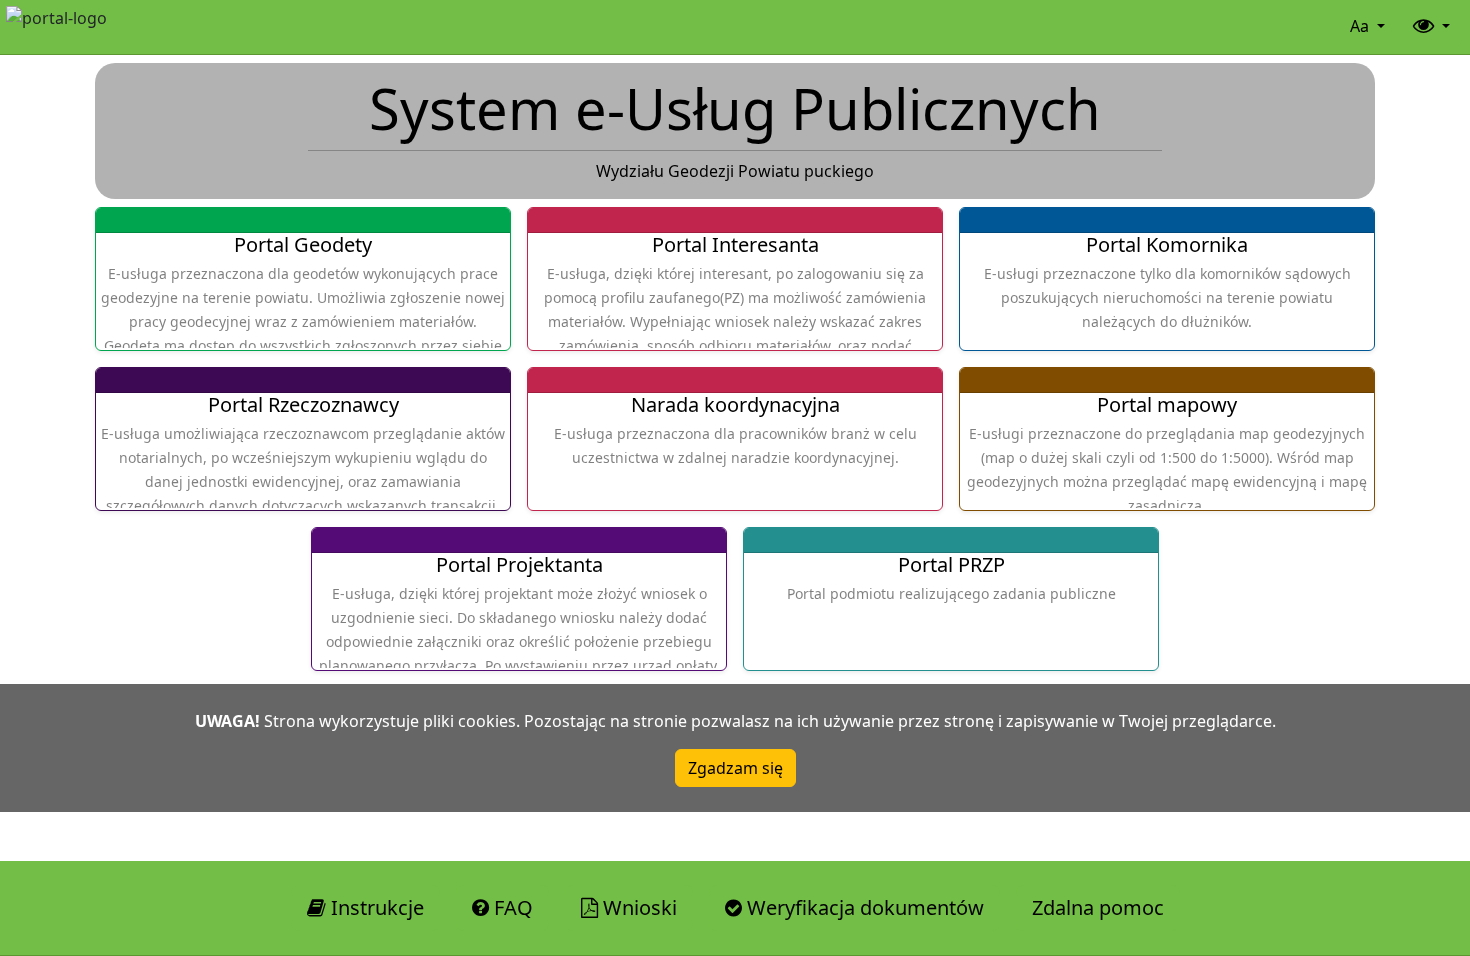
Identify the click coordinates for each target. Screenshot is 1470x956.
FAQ (511, 907)
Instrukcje (375, 907)
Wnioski (637, 907)
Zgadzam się (735, 768)
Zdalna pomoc (1098, 907)
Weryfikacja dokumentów (863, 907)
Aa (1361, 26)
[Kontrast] (1429, 27)
